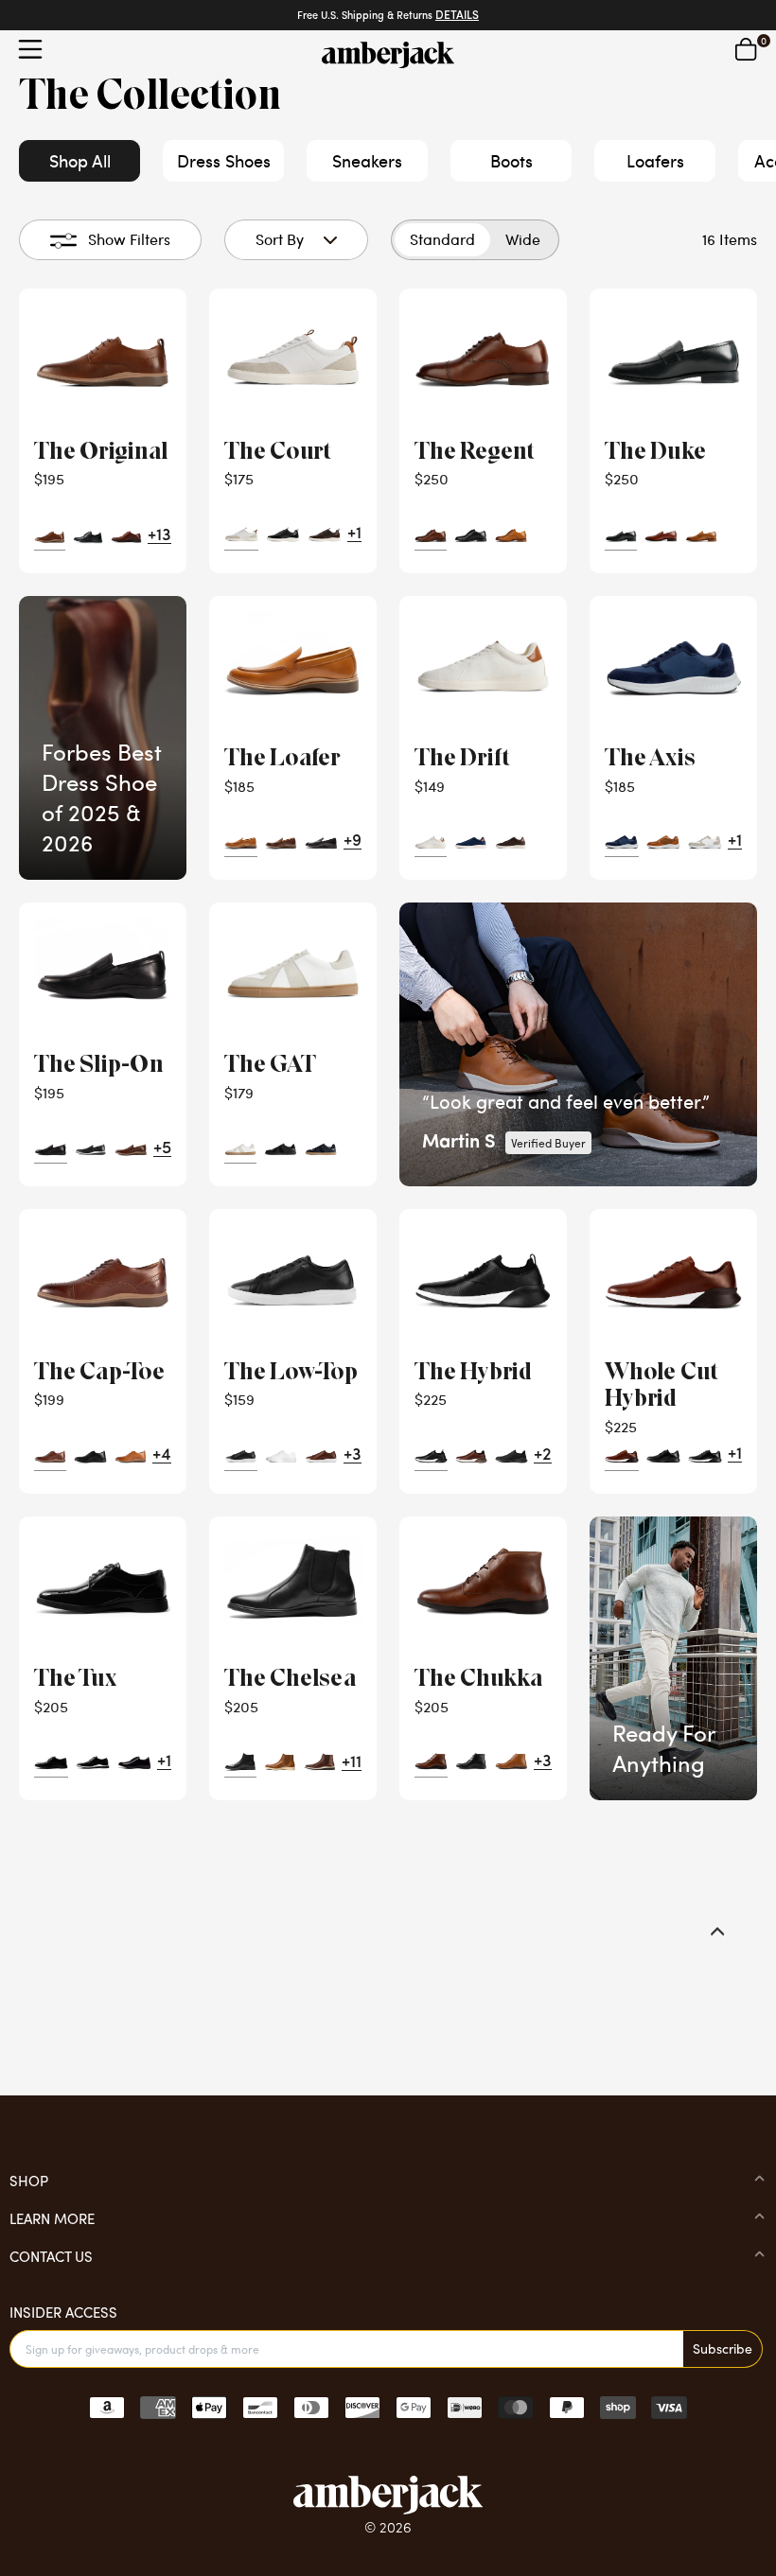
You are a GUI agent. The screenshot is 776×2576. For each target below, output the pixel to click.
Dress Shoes (224, 160)
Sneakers (367, 160)
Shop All (80, 160)
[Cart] (746, 49)
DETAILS (457, 16)
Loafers (655, 160)
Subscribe (723, 2348)
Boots (511, 160)
